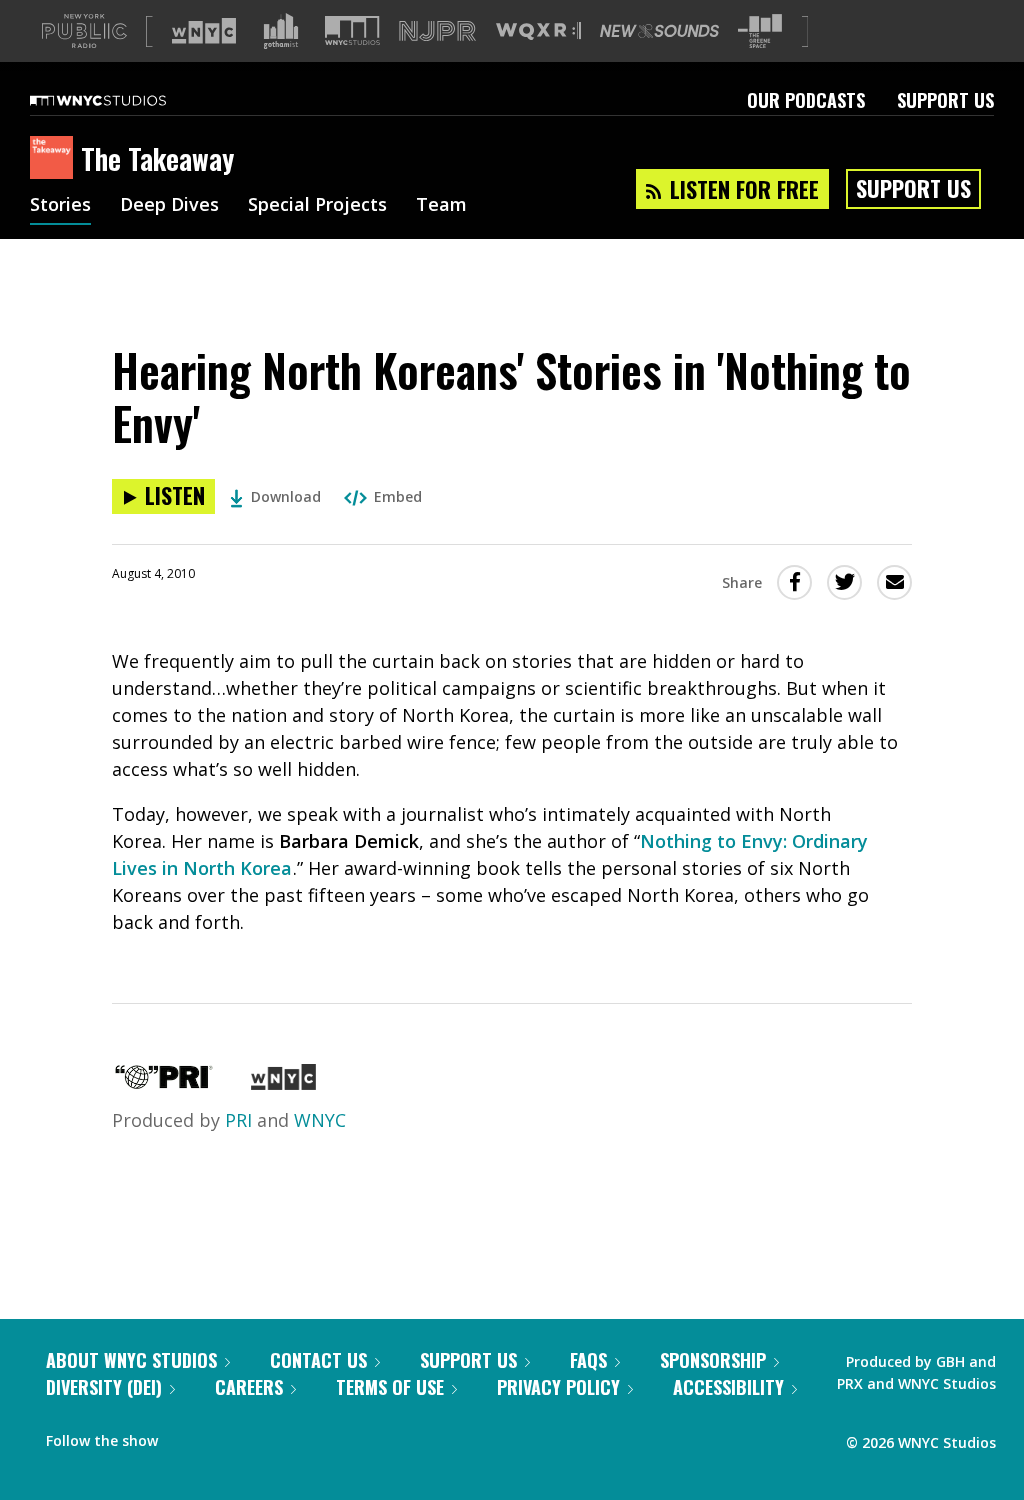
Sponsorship (713, 1360)
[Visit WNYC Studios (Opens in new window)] (352, 30)
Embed (398, 496)
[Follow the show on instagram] (264, 1436)
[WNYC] (283, 1083)
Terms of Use (390, 1387)
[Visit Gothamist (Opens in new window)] (281, 31)
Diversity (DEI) (104, 1387)
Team (441, 206)
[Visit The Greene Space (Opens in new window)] (760, 31)
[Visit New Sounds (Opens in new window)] (659, 31)
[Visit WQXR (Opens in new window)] (538, 31)
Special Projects (317, 206)
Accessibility (728, 1387)
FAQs (588, 1360)
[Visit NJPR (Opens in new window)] (437, 31)
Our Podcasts (806, 100)
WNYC (320, 1120)
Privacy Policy (558, 1387)
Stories (60, 206)
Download (286, 496)
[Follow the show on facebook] (187, 1436)
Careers (249, 1387)
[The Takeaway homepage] (55, 159)
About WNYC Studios (131, 1360)
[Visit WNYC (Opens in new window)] (204, 31)
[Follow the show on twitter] (226, 1436)
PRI (238, 1120)
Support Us (945, 100)
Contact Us (318, 1360)
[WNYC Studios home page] (123, 100)
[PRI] (164, 1083)
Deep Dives (169, 206)
